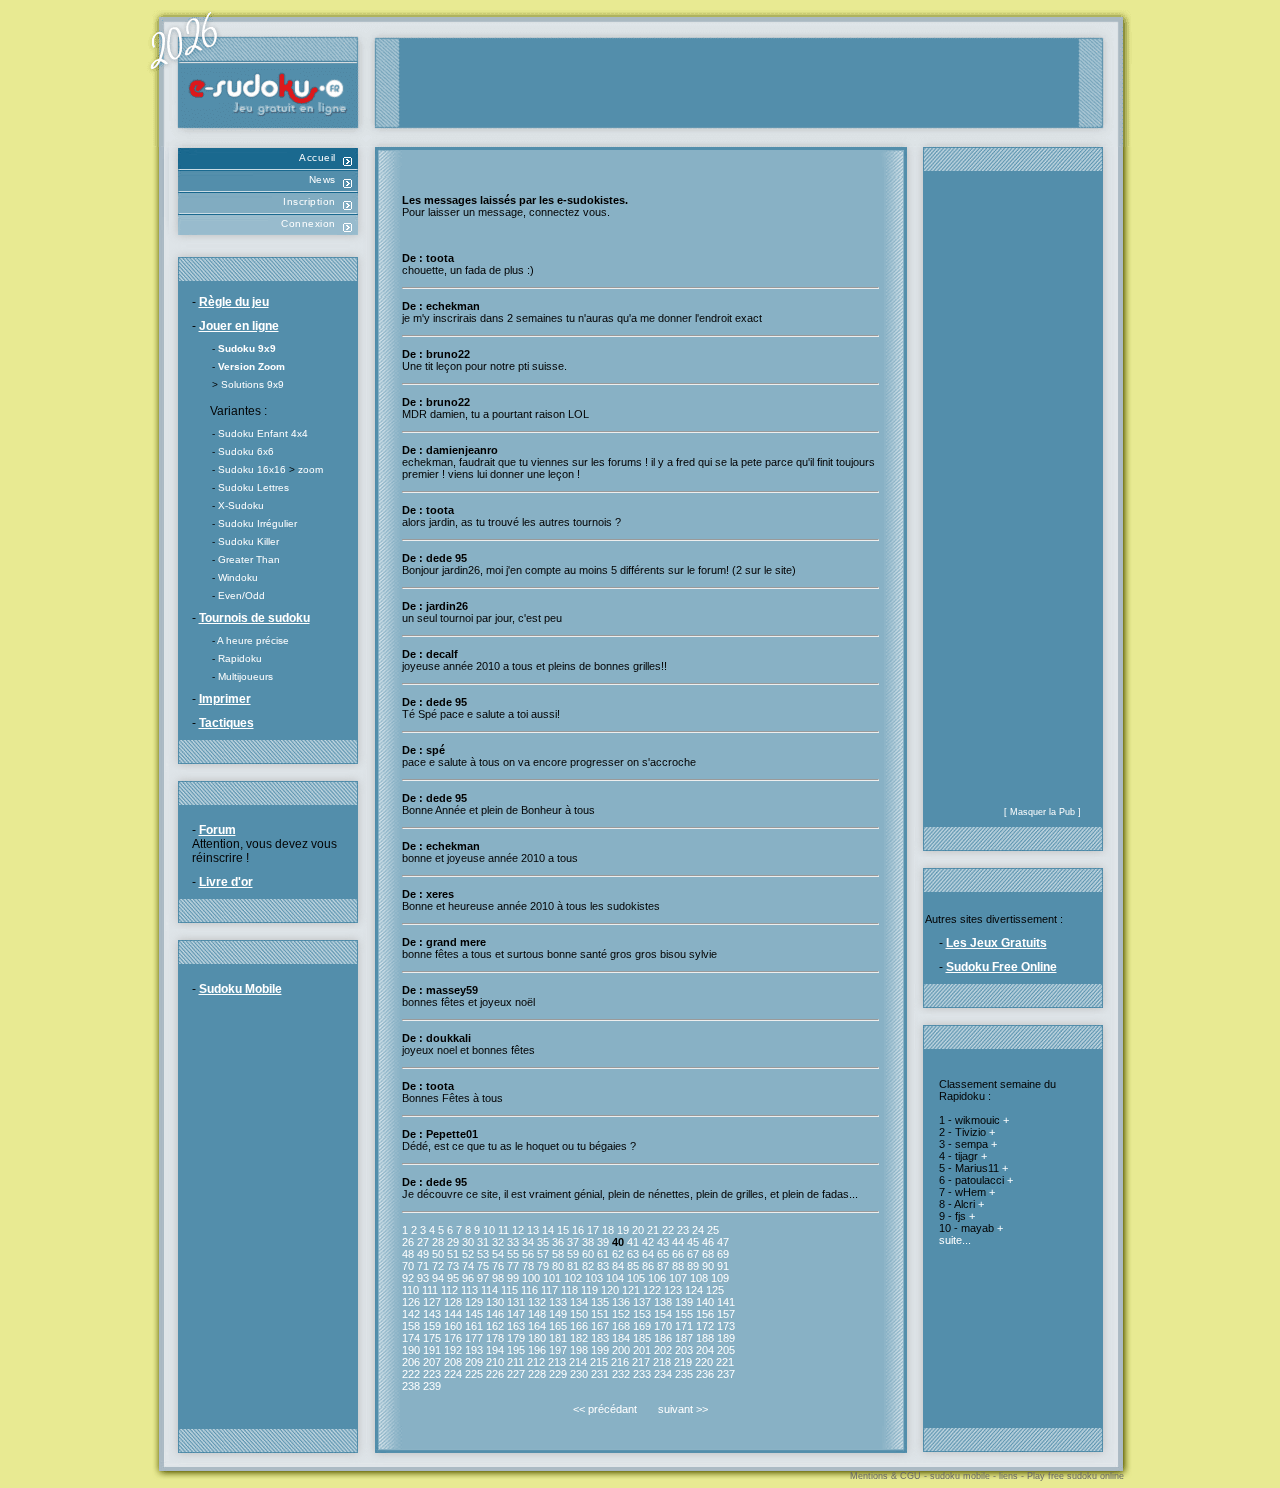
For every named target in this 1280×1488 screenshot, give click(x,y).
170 (663, 1326)
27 (423, 1242)
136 (621, 1302)
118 (569, 1290)
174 (411, 1338)
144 (453, 1314)
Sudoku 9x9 (247, 348)
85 (633, 1266)
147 (516, 1314)
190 (411, 1350)
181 (558, 1338)
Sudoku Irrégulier (257, 523)
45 (693, 1242)
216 (620, 1362)
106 (657, 1278)
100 (531, 1278)
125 (715, 1290)
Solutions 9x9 (252, 384)
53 (483, 1254)
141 (726, 1302)
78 (528, 1266)
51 (453, 1254)
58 (558, 1254)
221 (725, 1362)
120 (610, 1290)
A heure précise (253, 640)
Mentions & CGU (885, 1476)
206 (411, 1362)
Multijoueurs (245, 676)
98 (498, 1278)
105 (636, 1278)
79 (543, 1266)
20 (638, 1230)
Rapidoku (240, 658)
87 (663, 1266)
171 (684, 1326)
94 (438, 1278)
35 (543, 1242)
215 (599, 1362)
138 (663, 1302)
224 (453, 1374)
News (322, 179)
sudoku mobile (960, 1476)
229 (558, 1374)
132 (537, 1302)
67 (693, 1254)
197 (558, 1350)
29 (453, 1242)
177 (474, 1338)
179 (516, 1338)
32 (498, 1242)
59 (573, 1254)
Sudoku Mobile (240, 989)
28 (438, 1242)
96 (468, 1278)
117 (549, 1290)
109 (720, 1278)
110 (410, 1290)
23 (683, 1230)
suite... (955, 1240)
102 (573, 1278)
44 (678, 1242)
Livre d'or (226, 882)
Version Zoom (251, 366)
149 (558, 1314)
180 (537, 1338)
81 (573, 1266)
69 (723, 1254)
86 (648, 1266)
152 (621, 1314)
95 (453, 1278)
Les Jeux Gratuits (996, 943)
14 (548, 1230)
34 (528, 1242)
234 (663, 1374)
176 (453, 1338)
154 (663, 1314)
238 (411, 1386)
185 (642, 1338)
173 (726, 1326)
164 (537, 1326)
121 (631, 1290)
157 (726, 1314)
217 (641, 1362)
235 (684, 1374)
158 (411, 1326)
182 (579, 1338)
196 (537, 1350)
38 (588, 1242)
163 (516, 1326)
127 (432, 1302)
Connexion (308, 223)
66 (678, 1254)
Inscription (309, 201)
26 (408, 1242)
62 (618, 1254)
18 (608, 1230)
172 (705, 1326)
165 (558, 1326)
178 (495, 1338)
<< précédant (605, 1409)
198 (579, 1350)
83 (603, 1266)
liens (1008, 1476)
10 (489, 1230)
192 (453, 1350)
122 (652, 1290)
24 (698, 1230)
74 (468, 1266)
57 (543, 1254)
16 (578, 1230)
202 (663, 1350)
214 (578, 1362)
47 (723, 1242)
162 (495, 1326)
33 (513, 1242)
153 (642, 1314)
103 (594, 1278)
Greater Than (249, 559)
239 (432, 1386)
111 (430, 1290)
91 (723, 1266)
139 (684, 1302)
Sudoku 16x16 (252, 469)
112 (449, 1290)
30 (468, 1242)
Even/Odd (241, 595)
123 (673, 1290)
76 (498, 1266)
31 (483, 1242)
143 (432, 1314)
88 (678, 1266)
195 (516, 1350)
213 (557, 1362)
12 (518, 1230)
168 (621, 1326)
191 (432, 1350)
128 (453, 1302)
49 (423, 1254)
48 (408, 1254)
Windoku (238, 577)
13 (533, 1230)
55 (513, 1254)
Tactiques (226, 723)
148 (537, 1314)
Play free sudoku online (1075, 1476)
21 (653, 1230)
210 (495, 1362)
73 (453, 1266)
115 (509, 1290)
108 (699, 1278)
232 (621, 1374)
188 (705, 1338)
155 (684, 1314)
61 (603, 1254)
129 (474, 1302)
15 (563, 1230)
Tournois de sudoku (254, 618)
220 (704, 1362)
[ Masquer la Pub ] (1042, 812)
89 (693, 1266)
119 (589, 1290)
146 (495, 1314)
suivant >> (683, 1409)
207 (432, 1362)
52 (468, 1254)
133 (558, 1302)
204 (705, 1350)
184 (621, 1338)
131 (516, 1302)
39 (603, 1242)
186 (663, 1338)
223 (432, 1374)
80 (558, 1266)
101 (552, 1278)
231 (600, 1374)
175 (432, 1338)
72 (438, 1266)
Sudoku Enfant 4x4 (263, 433)
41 (633, 1242)
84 (618, 1266)
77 (513, 1266)
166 (579, 1326)
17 (593, 1230)
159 (432, 1326)
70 (408, 1266)
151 (600, 1314)
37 (573, 1242)
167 (600, 1326)
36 (558, 1242)
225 (474, 1374)
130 (495, 1302)
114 (489, 1290)
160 (453, 1326)
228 (537, 1374)
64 (648, 1254)
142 (411, 1314)
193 (474, 1350)
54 (498, 1254)
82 (588, 1266)
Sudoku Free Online (1001, 967)
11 (503, 1230)
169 (642, 1326)
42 (648, 1242)
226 (495, 1374)
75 (483, 1266)
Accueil (317, 157)
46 (708, 1242)
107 (678, 1278)
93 (423, 1278)
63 (633, 1254)
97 (483, 1278)
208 (453, 1362)
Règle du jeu (234, 302)
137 (642, 1302)
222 (411, 1374)
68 (708, 1254)
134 (579, 1302)
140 (705, 1302)
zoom (310, 469)
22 (668, 1230)
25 (713, 1230)
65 (663, 1254)
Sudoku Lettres (253, 487)
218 (662, 1362)
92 (408, 1278)
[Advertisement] (739, 83)
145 (474, 1314)
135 (600, 1302)
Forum (217, 830)
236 (705, 1374)
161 (474, 1326)
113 (469, 1290)
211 (515, 1362)
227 (516, 1374)
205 (726, 1350)
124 (694, 1290)
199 (600, 1350)
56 (528, 1254)
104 (615, 1278)
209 (474, 1362)
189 (726, 1338)
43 (663, 1242)
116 (529, 1290)
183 (600, 1338)
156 (705, 1314)
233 (642, 1374)
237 (726, 1374)
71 (423, 1266)
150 (579, 1314)
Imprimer (225, 699)
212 (536, 1362)
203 (684, 1350)
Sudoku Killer (248, 541)
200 (621, 1350)
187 (684, 1338)
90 (708, 1266)
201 (642, 1350)
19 (623, 1230)
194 (495, 1350)
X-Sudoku (241, 505)
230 (579, 1374)
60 (588, 1254)
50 (438, 1254)
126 (411, 1302)
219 (683, 1362)
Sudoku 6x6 (246, 451)
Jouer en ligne (239, 326)
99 (513, 1278)
